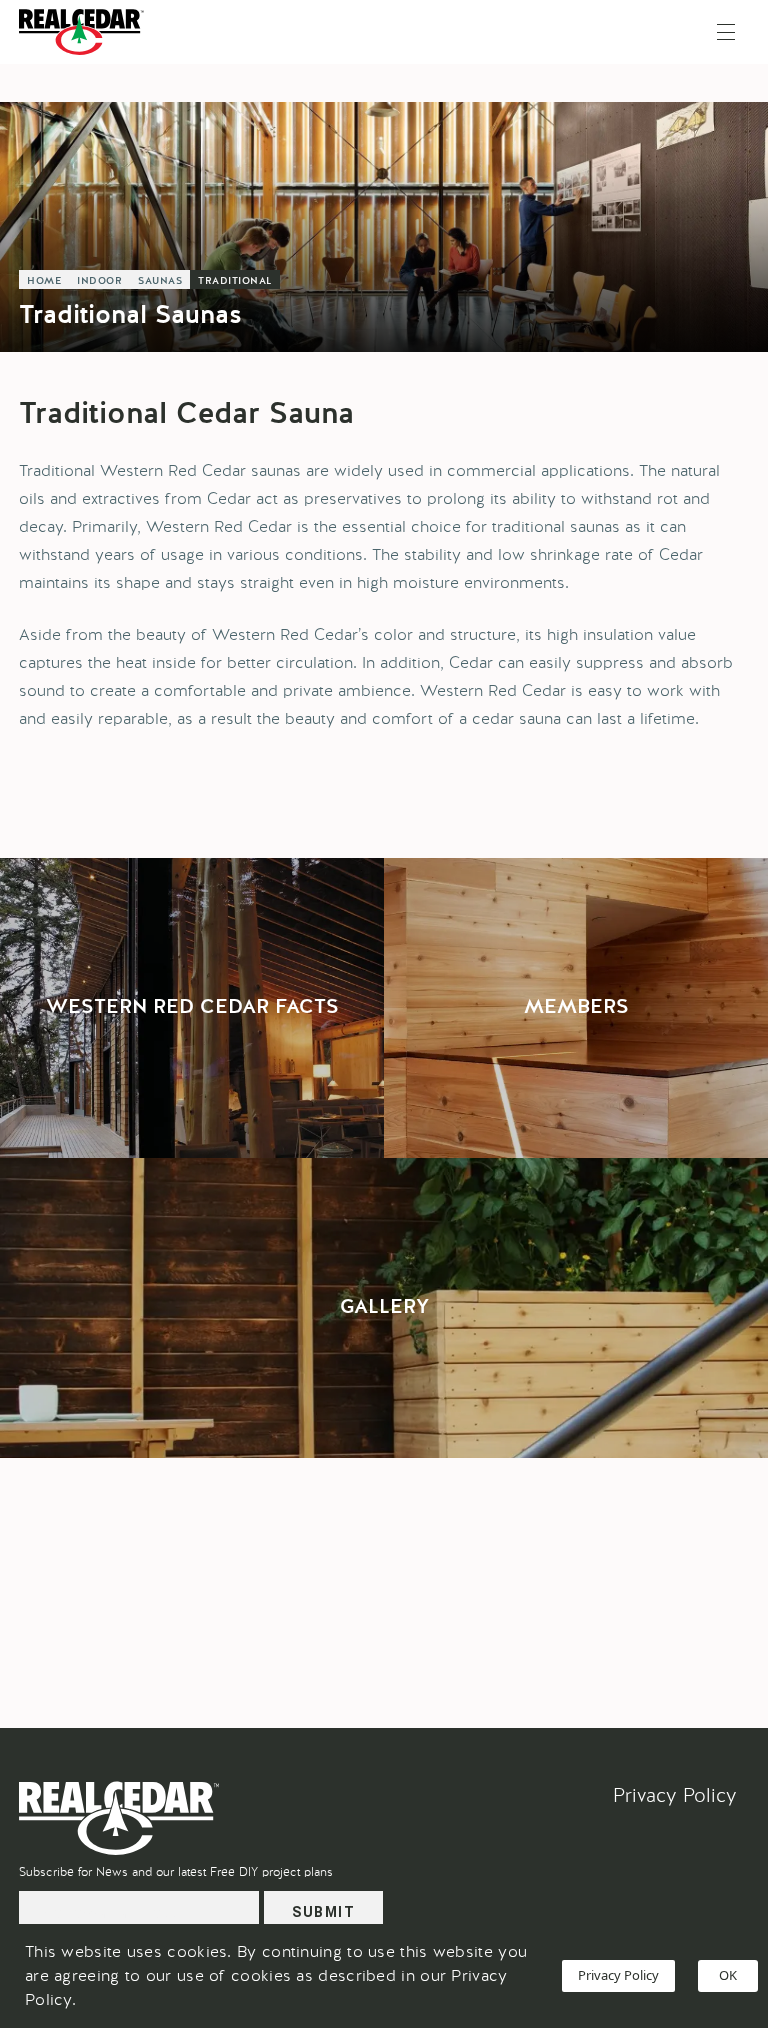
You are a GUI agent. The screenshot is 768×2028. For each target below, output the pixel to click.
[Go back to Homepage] (86, 32)
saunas (160, 281)
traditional (235, 281)
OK (728, 1975)
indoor (99, 281)
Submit (323, 1912)
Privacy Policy (675, 1795)
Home (44, 281)
